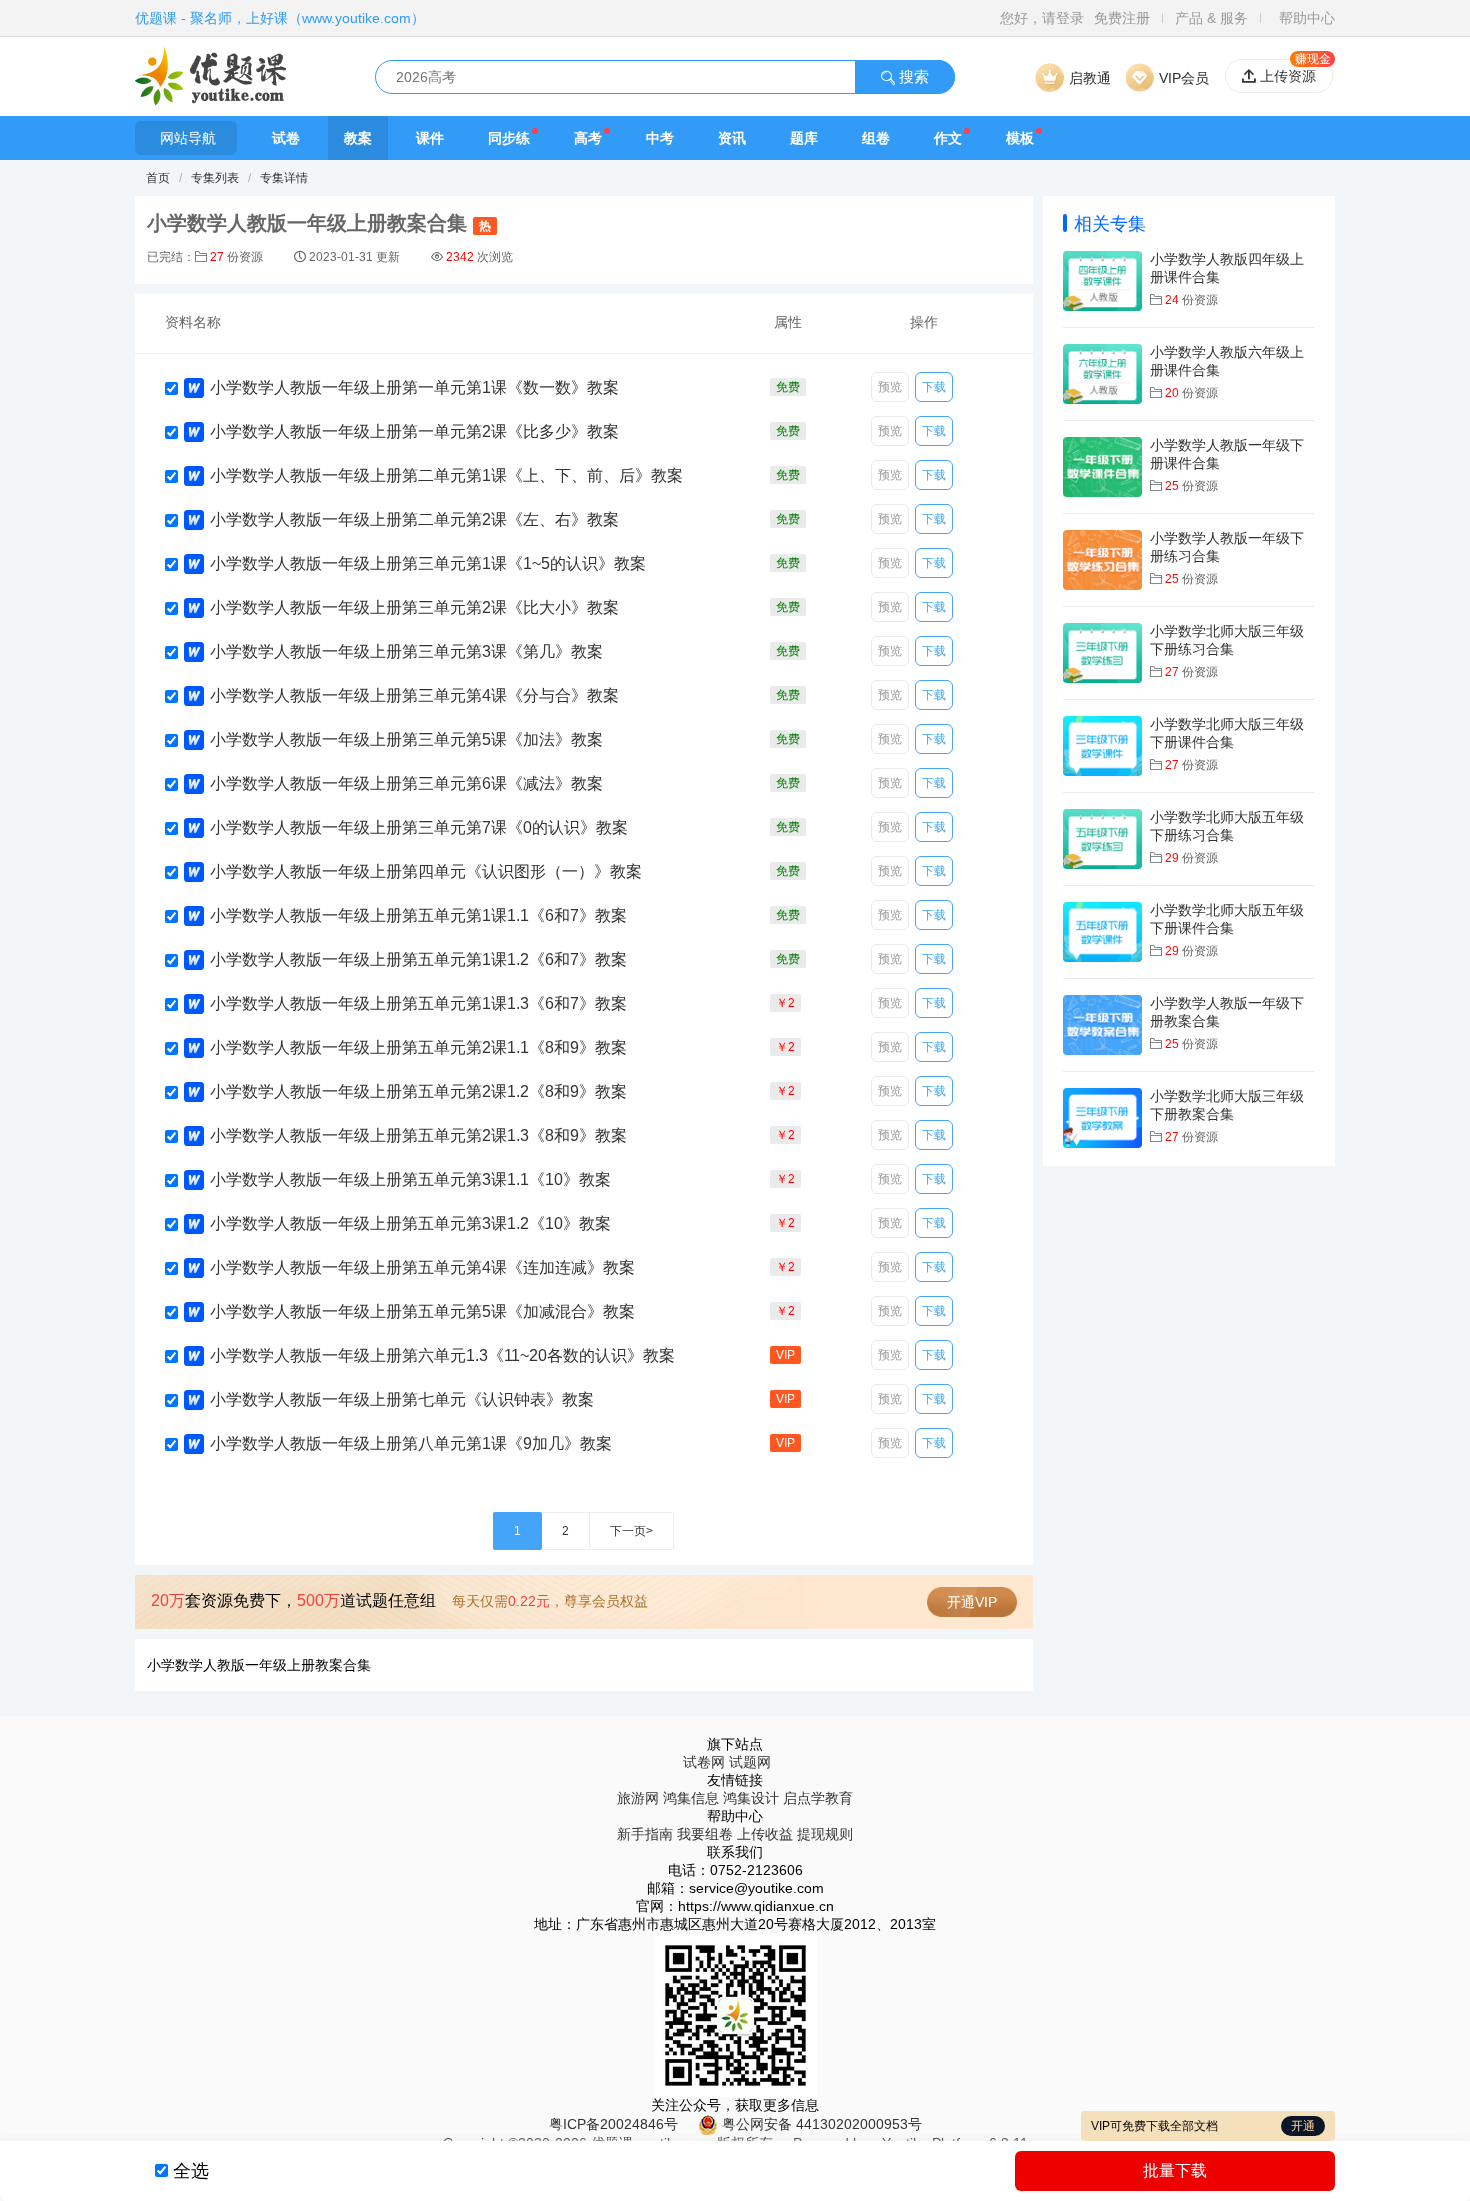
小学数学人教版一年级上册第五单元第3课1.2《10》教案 (410, 1223)
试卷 (286, 138)
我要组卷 (705, 1834)
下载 (934, 387)
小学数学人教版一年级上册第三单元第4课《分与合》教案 (414, 695)
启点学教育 (818, 1798)
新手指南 (645, 1834)
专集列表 (215, 178)
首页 (158, 178)
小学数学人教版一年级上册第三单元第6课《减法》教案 (406, 783)
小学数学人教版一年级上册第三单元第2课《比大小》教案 (414, 607)
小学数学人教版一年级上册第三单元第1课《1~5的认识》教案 (428, 563)
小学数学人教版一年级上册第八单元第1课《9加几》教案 (411, 1443)
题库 (804, 138)
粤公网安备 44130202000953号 (820, 2124)
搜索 (912, 76)
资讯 (732, 138)
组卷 (876, 138)
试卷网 (704, 1762)
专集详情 (284, 178)
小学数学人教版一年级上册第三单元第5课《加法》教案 (406, 739)
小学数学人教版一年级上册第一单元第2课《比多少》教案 (414, 431)
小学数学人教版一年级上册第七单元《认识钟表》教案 (402, 1399)
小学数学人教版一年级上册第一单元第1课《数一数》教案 (414, 387)
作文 (948, 138)
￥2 (785, 1003)
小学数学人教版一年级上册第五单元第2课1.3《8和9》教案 (418, 1135)
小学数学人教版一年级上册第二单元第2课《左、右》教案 (414, 519)
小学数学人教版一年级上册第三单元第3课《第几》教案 (406, 651)
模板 (1020, 138)
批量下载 (1175, 2170)
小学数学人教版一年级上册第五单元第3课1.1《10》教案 (410, 1179)
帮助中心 (1307, 18)
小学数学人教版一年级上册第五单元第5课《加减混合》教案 (422, 1311)
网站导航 (188, 138)
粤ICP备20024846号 (613, 2124)
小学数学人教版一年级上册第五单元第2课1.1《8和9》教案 (418, 1047)
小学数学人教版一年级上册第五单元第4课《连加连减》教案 (422, 1267)
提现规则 (825, 1834)
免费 (788, 387)
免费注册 (1122, 18)
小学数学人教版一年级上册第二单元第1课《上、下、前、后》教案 (446, 475)
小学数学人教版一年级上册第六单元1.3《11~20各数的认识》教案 (442, 1355)
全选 (191, 2171)
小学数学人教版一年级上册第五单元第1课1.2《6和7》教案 (418, 959)
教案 (358, 138)
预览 (890, 387)
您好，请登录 (1042, 18)
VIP (785, 1355)
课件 (430, 138)
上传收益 (765, 1834)
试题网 (750, 1762)
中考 (660, 138)
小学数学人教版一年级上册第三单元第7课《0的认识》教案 (419, 827)
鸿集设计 (751, 1798)
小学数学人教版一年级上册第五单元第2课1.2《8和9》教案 (418, 1091)
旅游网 (638, 1798)
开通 (1303, 2126)
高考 (588, 138)
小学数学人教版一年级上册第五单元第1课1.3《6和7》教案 (418, 1003)
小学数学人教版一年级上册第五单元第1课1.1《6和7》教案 (418, 915)
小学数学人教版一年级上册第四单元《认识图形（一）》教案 (426, 871)
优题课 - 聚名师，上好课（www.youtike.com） (280, 18)
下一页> (631, 1531)
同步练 (509, 138)
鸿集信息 (691, 1798)
